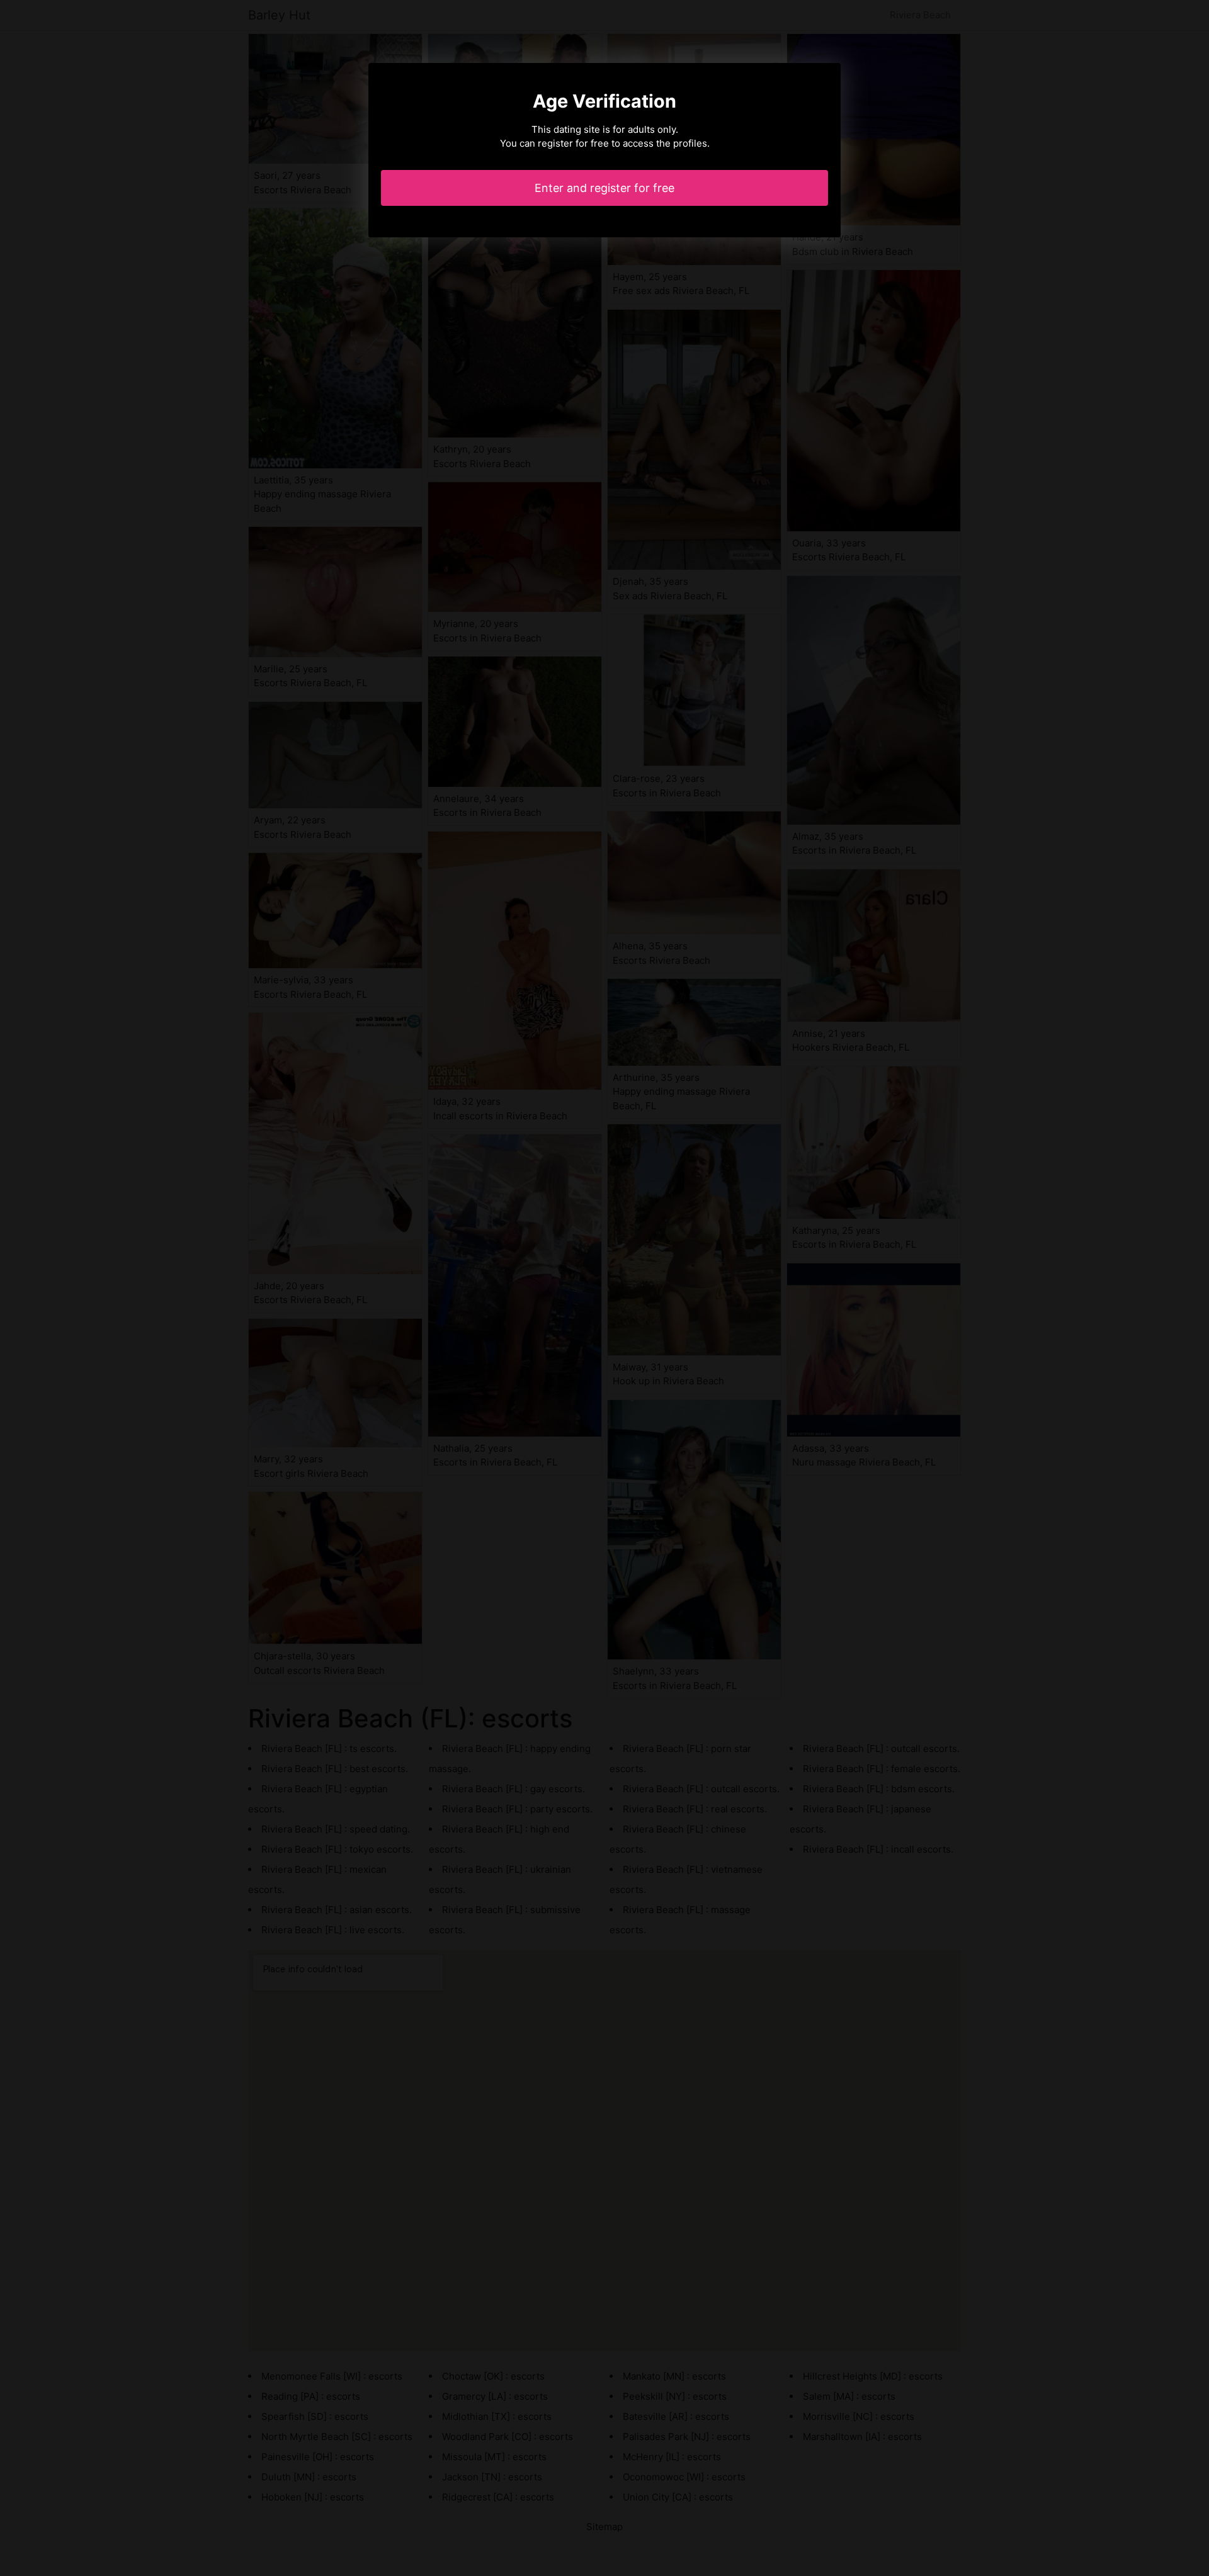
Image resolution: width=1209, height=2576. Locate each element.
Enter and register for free (604, 188)
